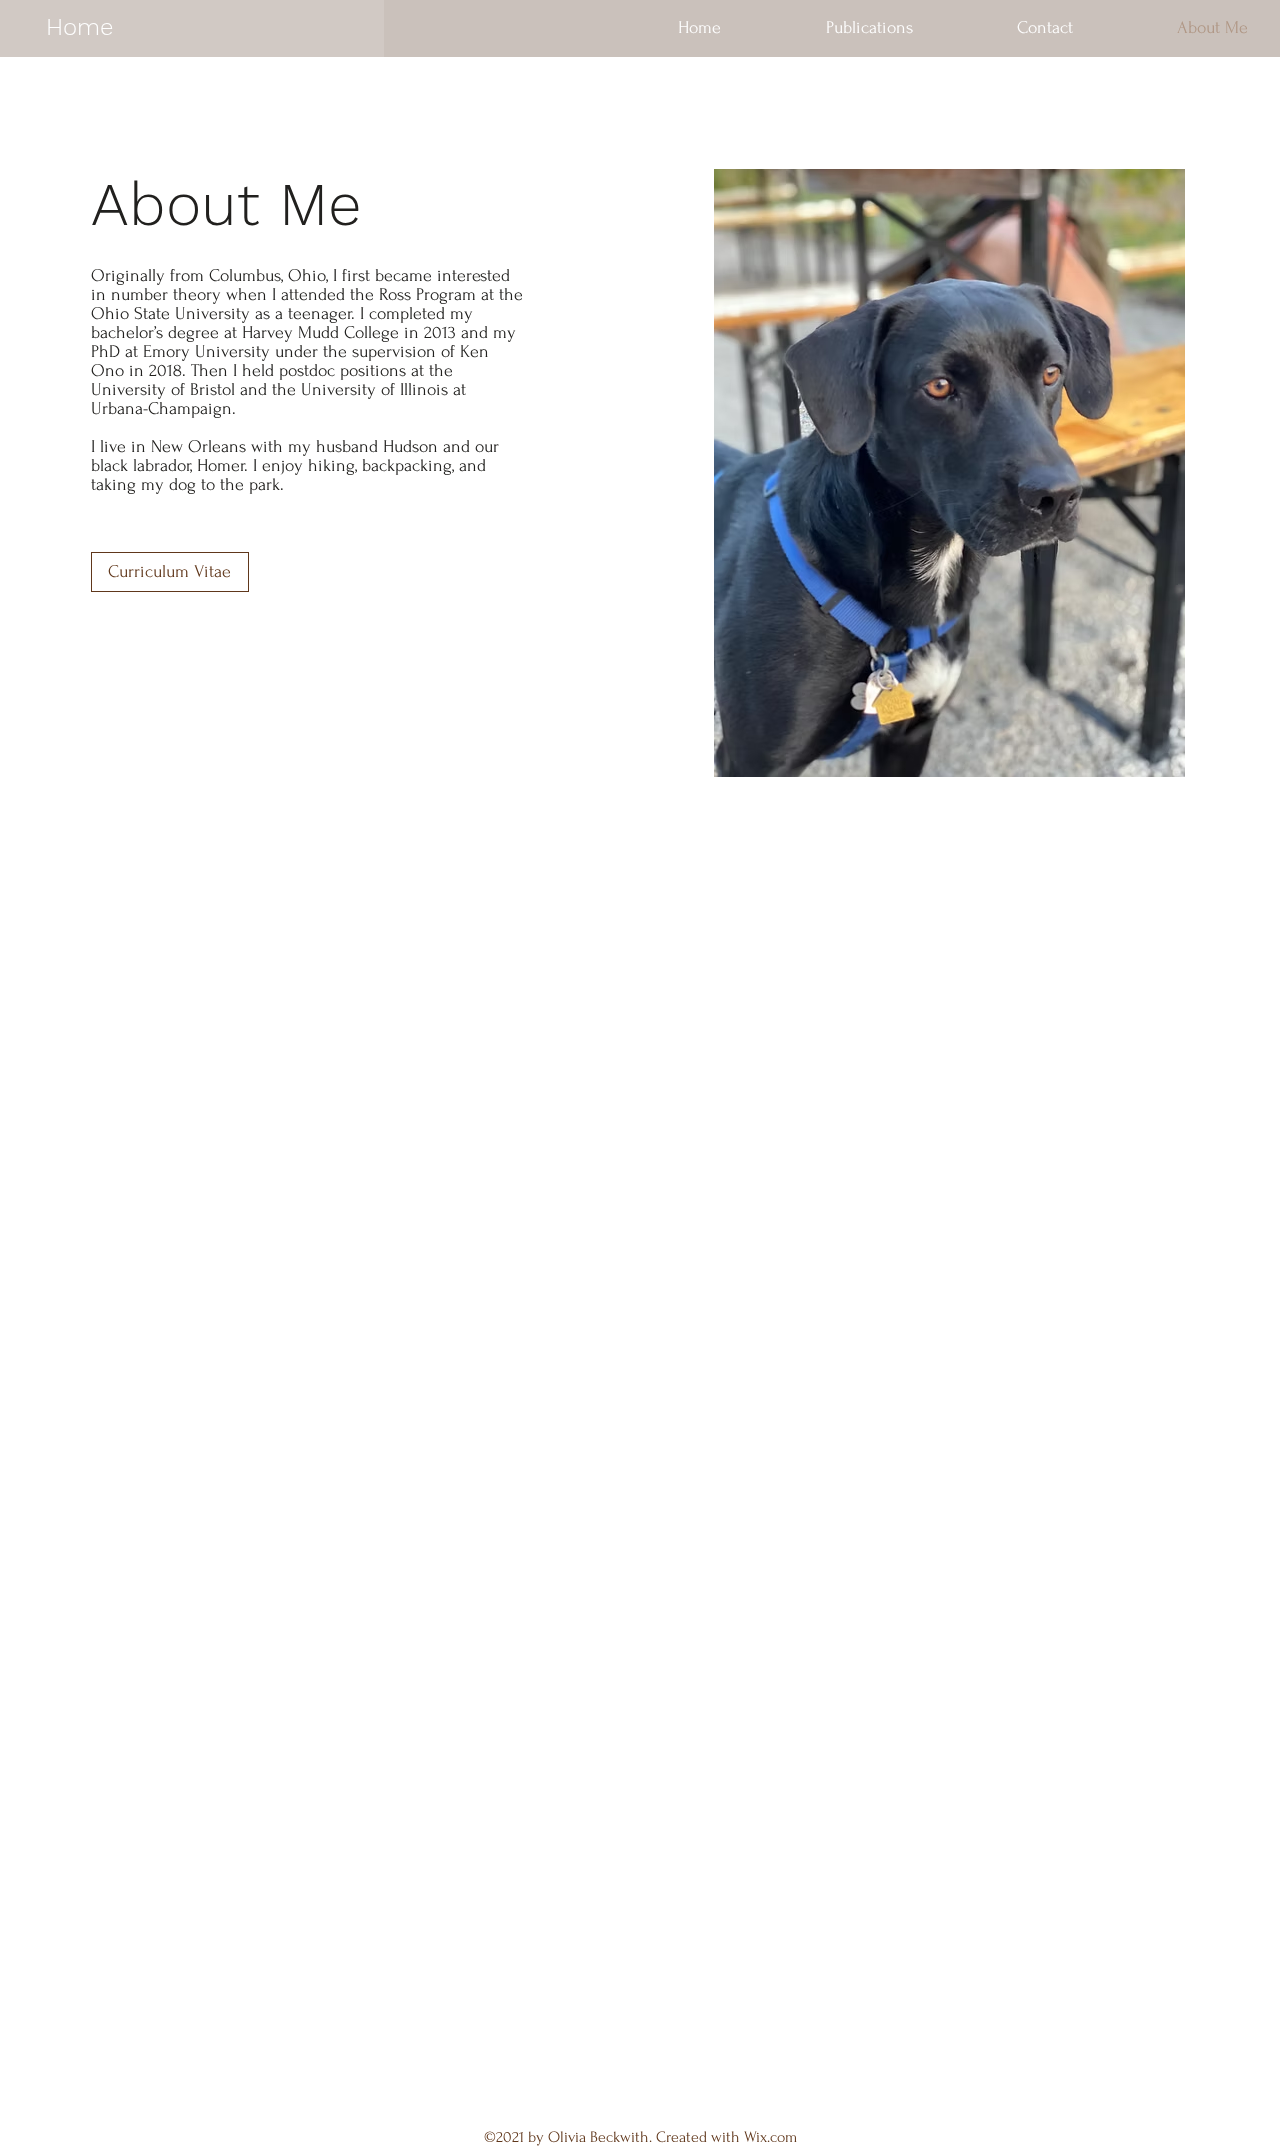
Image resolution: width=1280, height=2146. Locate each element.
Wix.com (770, 2137)
